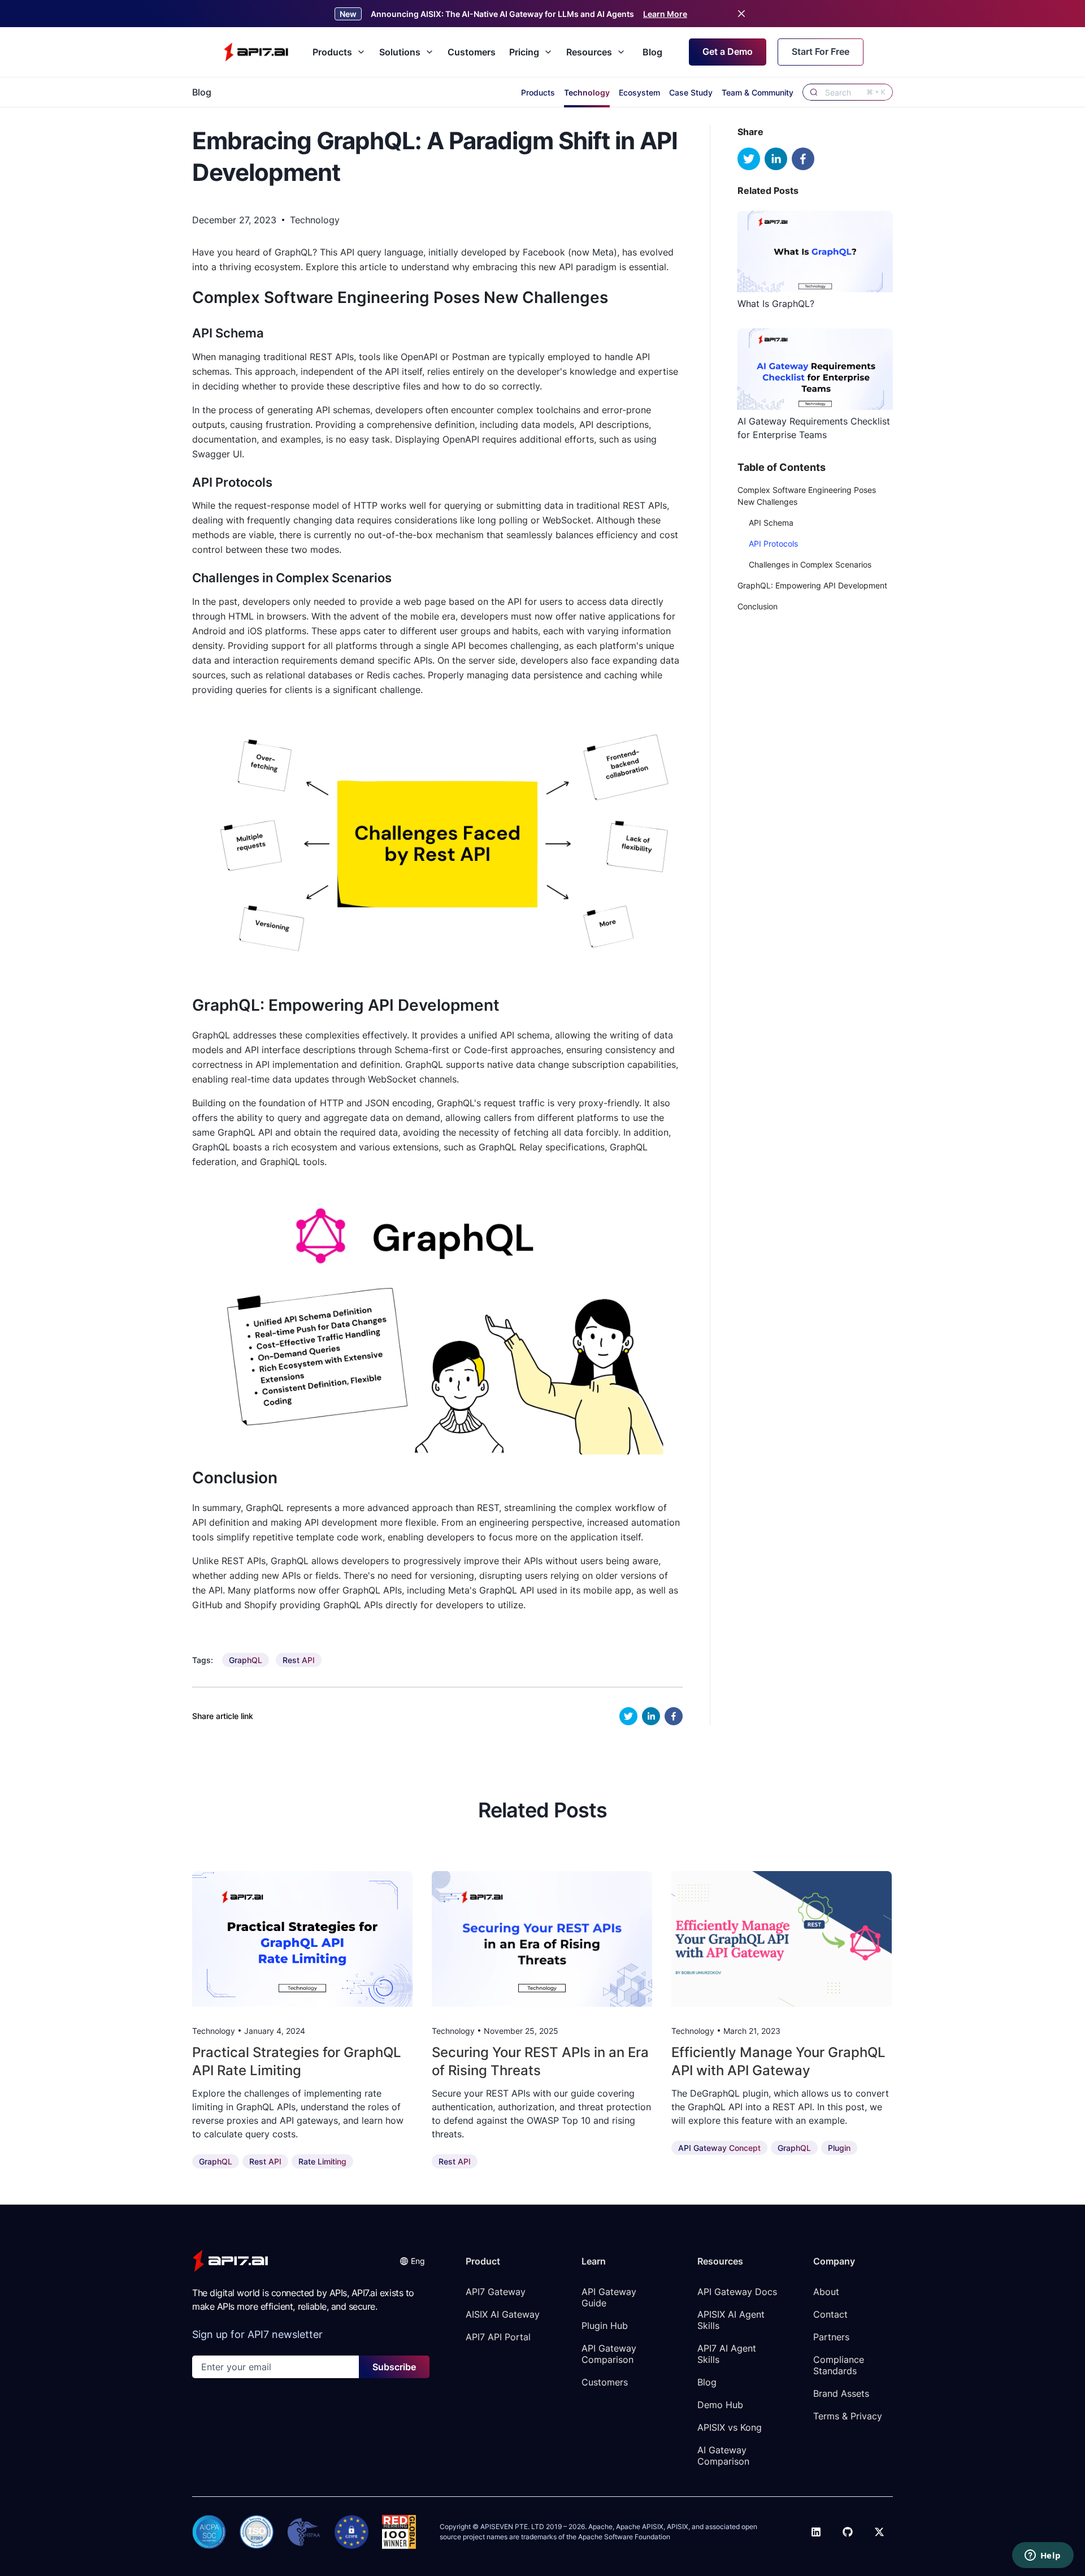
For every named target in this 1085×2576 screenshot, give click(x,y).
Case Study (691, 92)
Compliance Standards (840, 2365)
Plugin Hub (605, 2326)
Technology (587, 92)
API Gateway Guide (610, 2297)
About (826, 2292)
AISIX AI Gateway (503, 2314)
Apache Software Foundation (624, 2537)
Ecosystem (639, 92)
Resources (589, 52)
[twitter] (628, 1716)
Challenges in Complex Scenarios (810, 564)
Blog (652, 52)
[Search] (814, 92)
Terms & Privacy (848, 2416)
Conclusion (758, 606)
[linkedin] (651, 1716)
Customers (472, 52)
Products (332, 52)
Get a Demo (728, 51)
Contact (830, 2314)
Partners (831, 2337)
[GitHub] (848, 2532)
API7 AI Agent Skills (728, 2354)
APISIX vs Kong (730, 2427)
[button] (412, 2261)
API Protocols (773, 544)
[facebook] (674, 1716)
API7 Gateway (496, 2292)
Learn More (665, 14)
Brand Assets (841, 2393)
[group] (246, 1660)
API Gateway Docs (737, 2292)
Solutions (400, 52)
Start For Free (821, 51)
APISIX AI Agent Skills (732, 2320)
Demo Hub (720, 2405)
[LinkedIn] (816, 2532)
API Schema (771, 523)
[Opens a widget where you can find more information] (1043, 2556)
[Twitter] (879, 2532)
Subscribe (394, 2367)
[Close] (741, 14)
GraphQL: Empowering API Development (812, 585)
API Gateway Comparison (610, 2354)
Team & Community (758, 92)
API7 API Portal (498, 2337)
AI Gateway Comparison (723, 2456)
